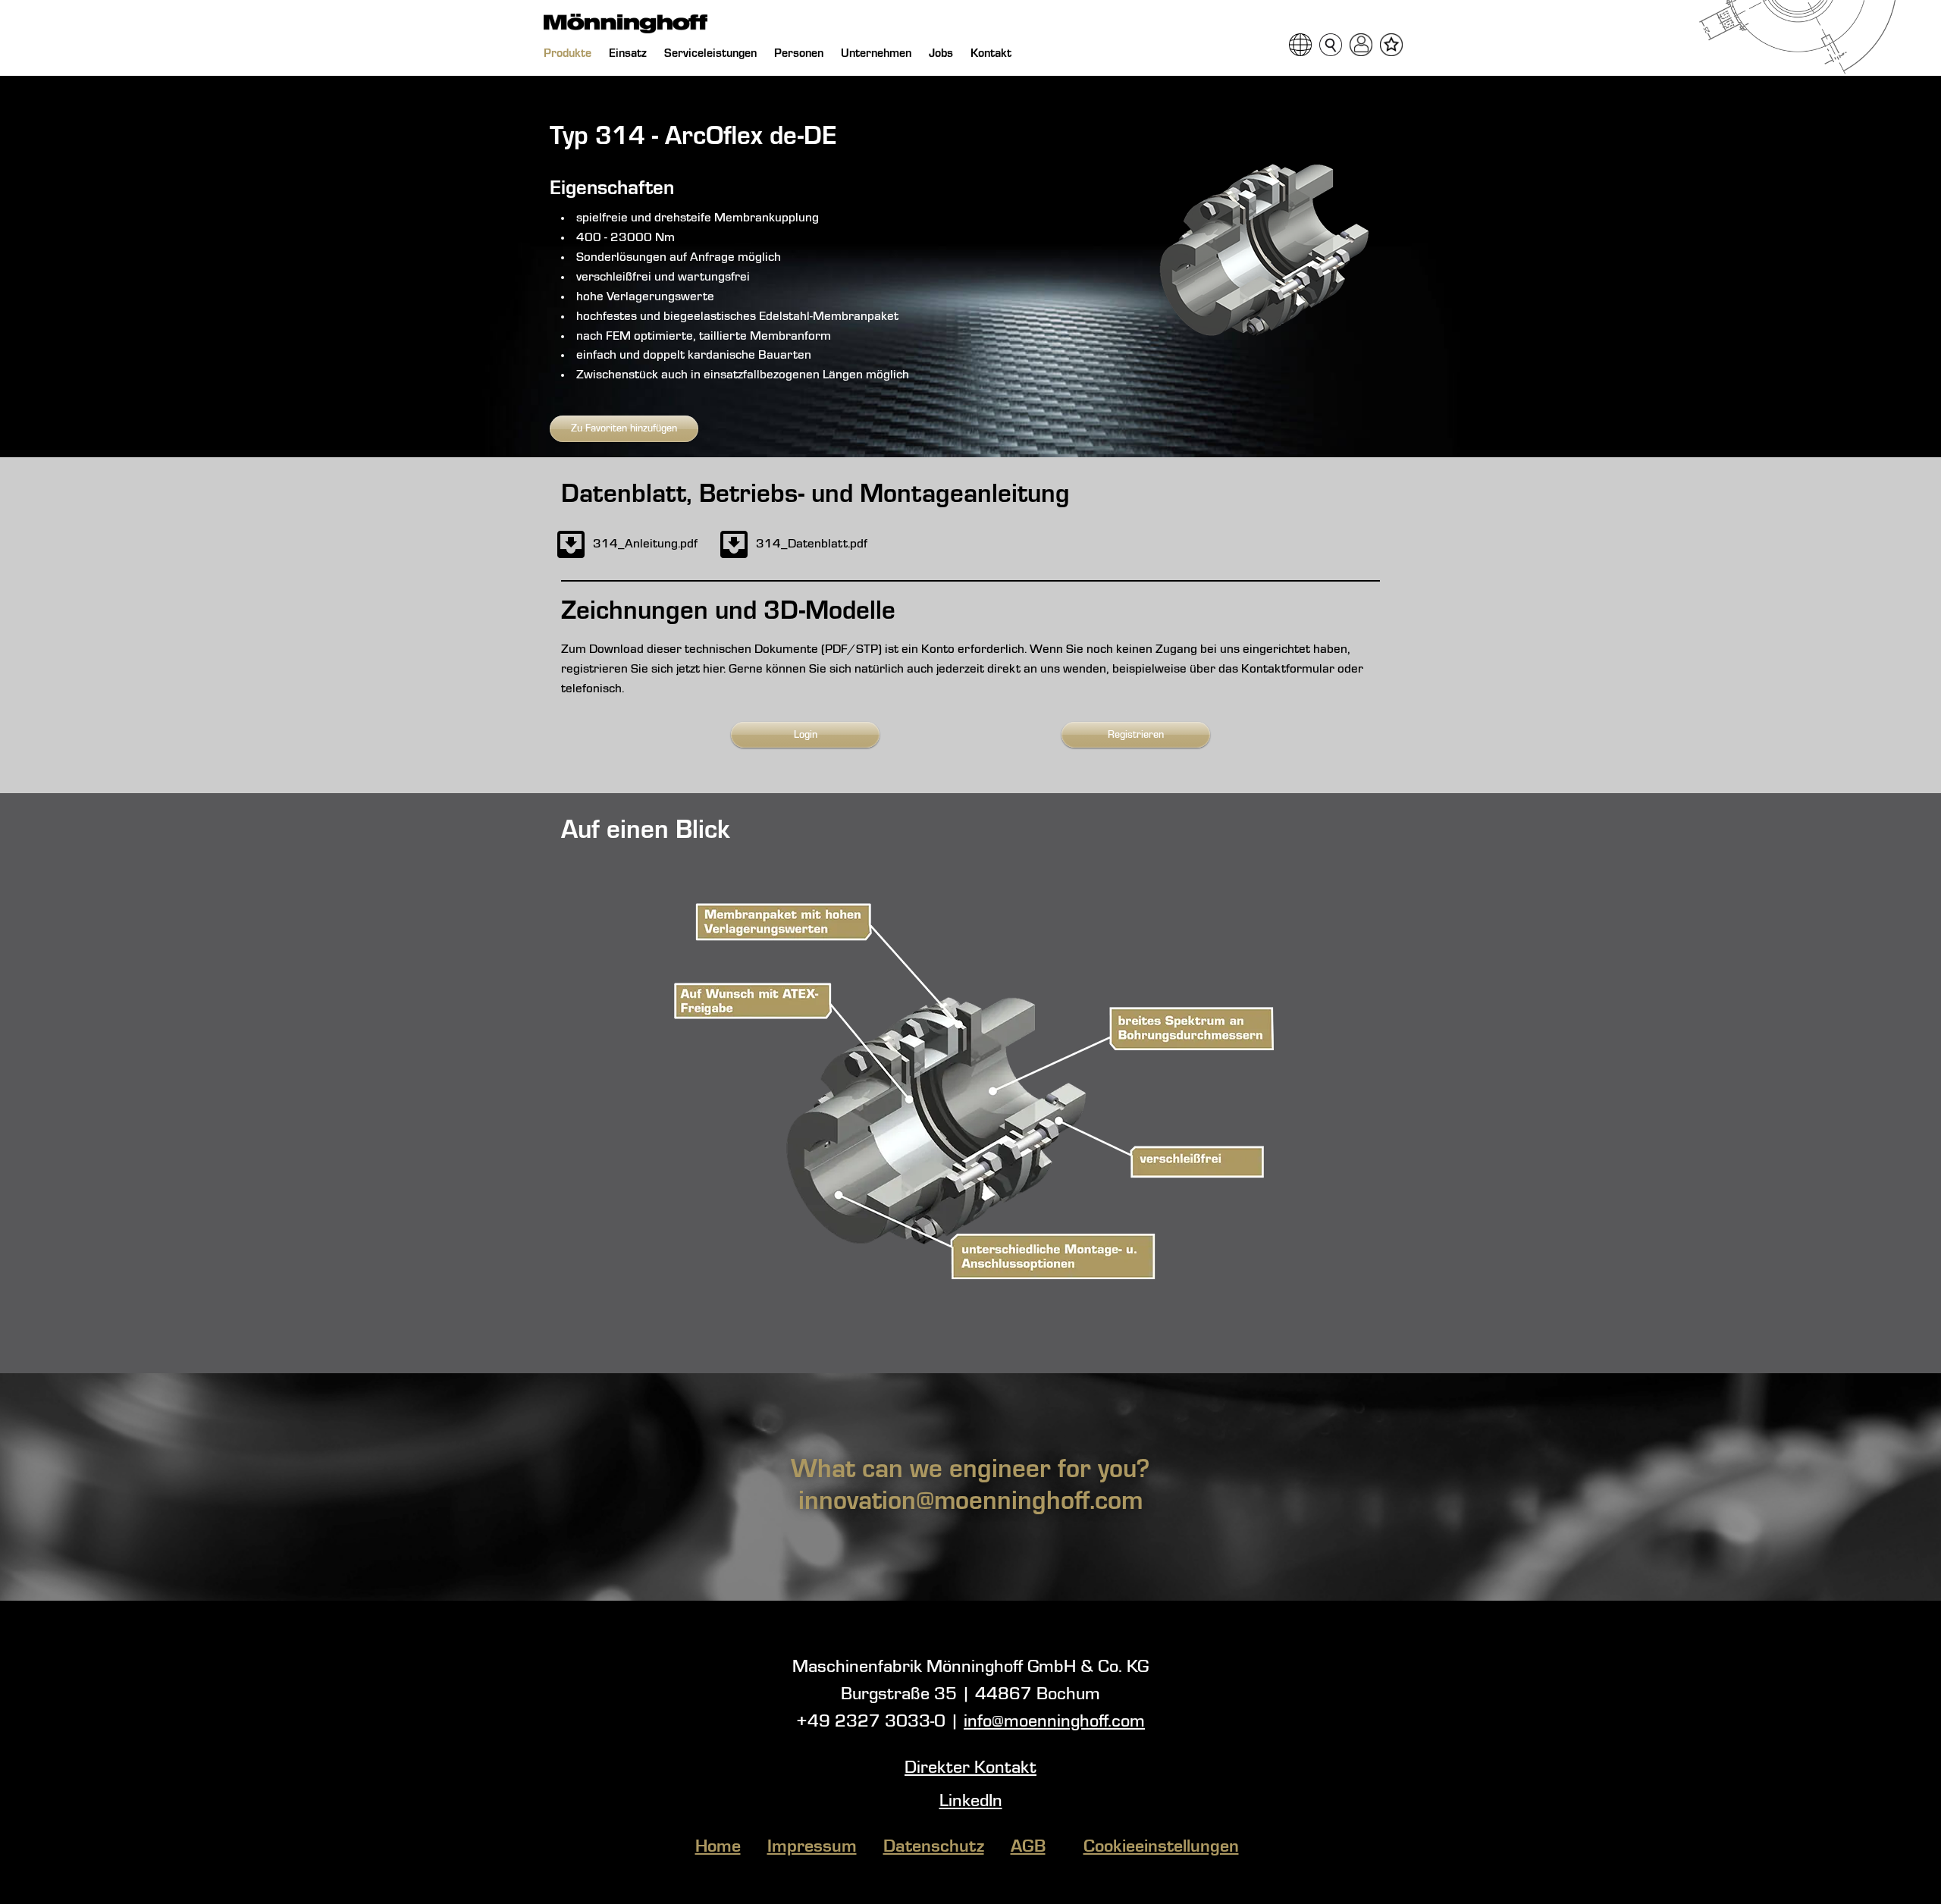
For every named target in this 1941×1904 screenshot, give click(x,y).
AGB (1028, 1847)
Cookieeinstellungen (1161, 1847)
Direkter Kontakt (970, 1768)
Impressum (812, 1847)
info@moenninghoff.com (1054, 1722)
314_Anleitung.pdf (645, 544)
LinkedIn (971, 1802)
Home (718, 1847)
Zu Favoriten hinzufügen (624, 428)
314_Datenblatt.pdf (812, 544)
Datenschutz (934, 1847)
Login (806, 735)
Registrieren (1136, 735)
